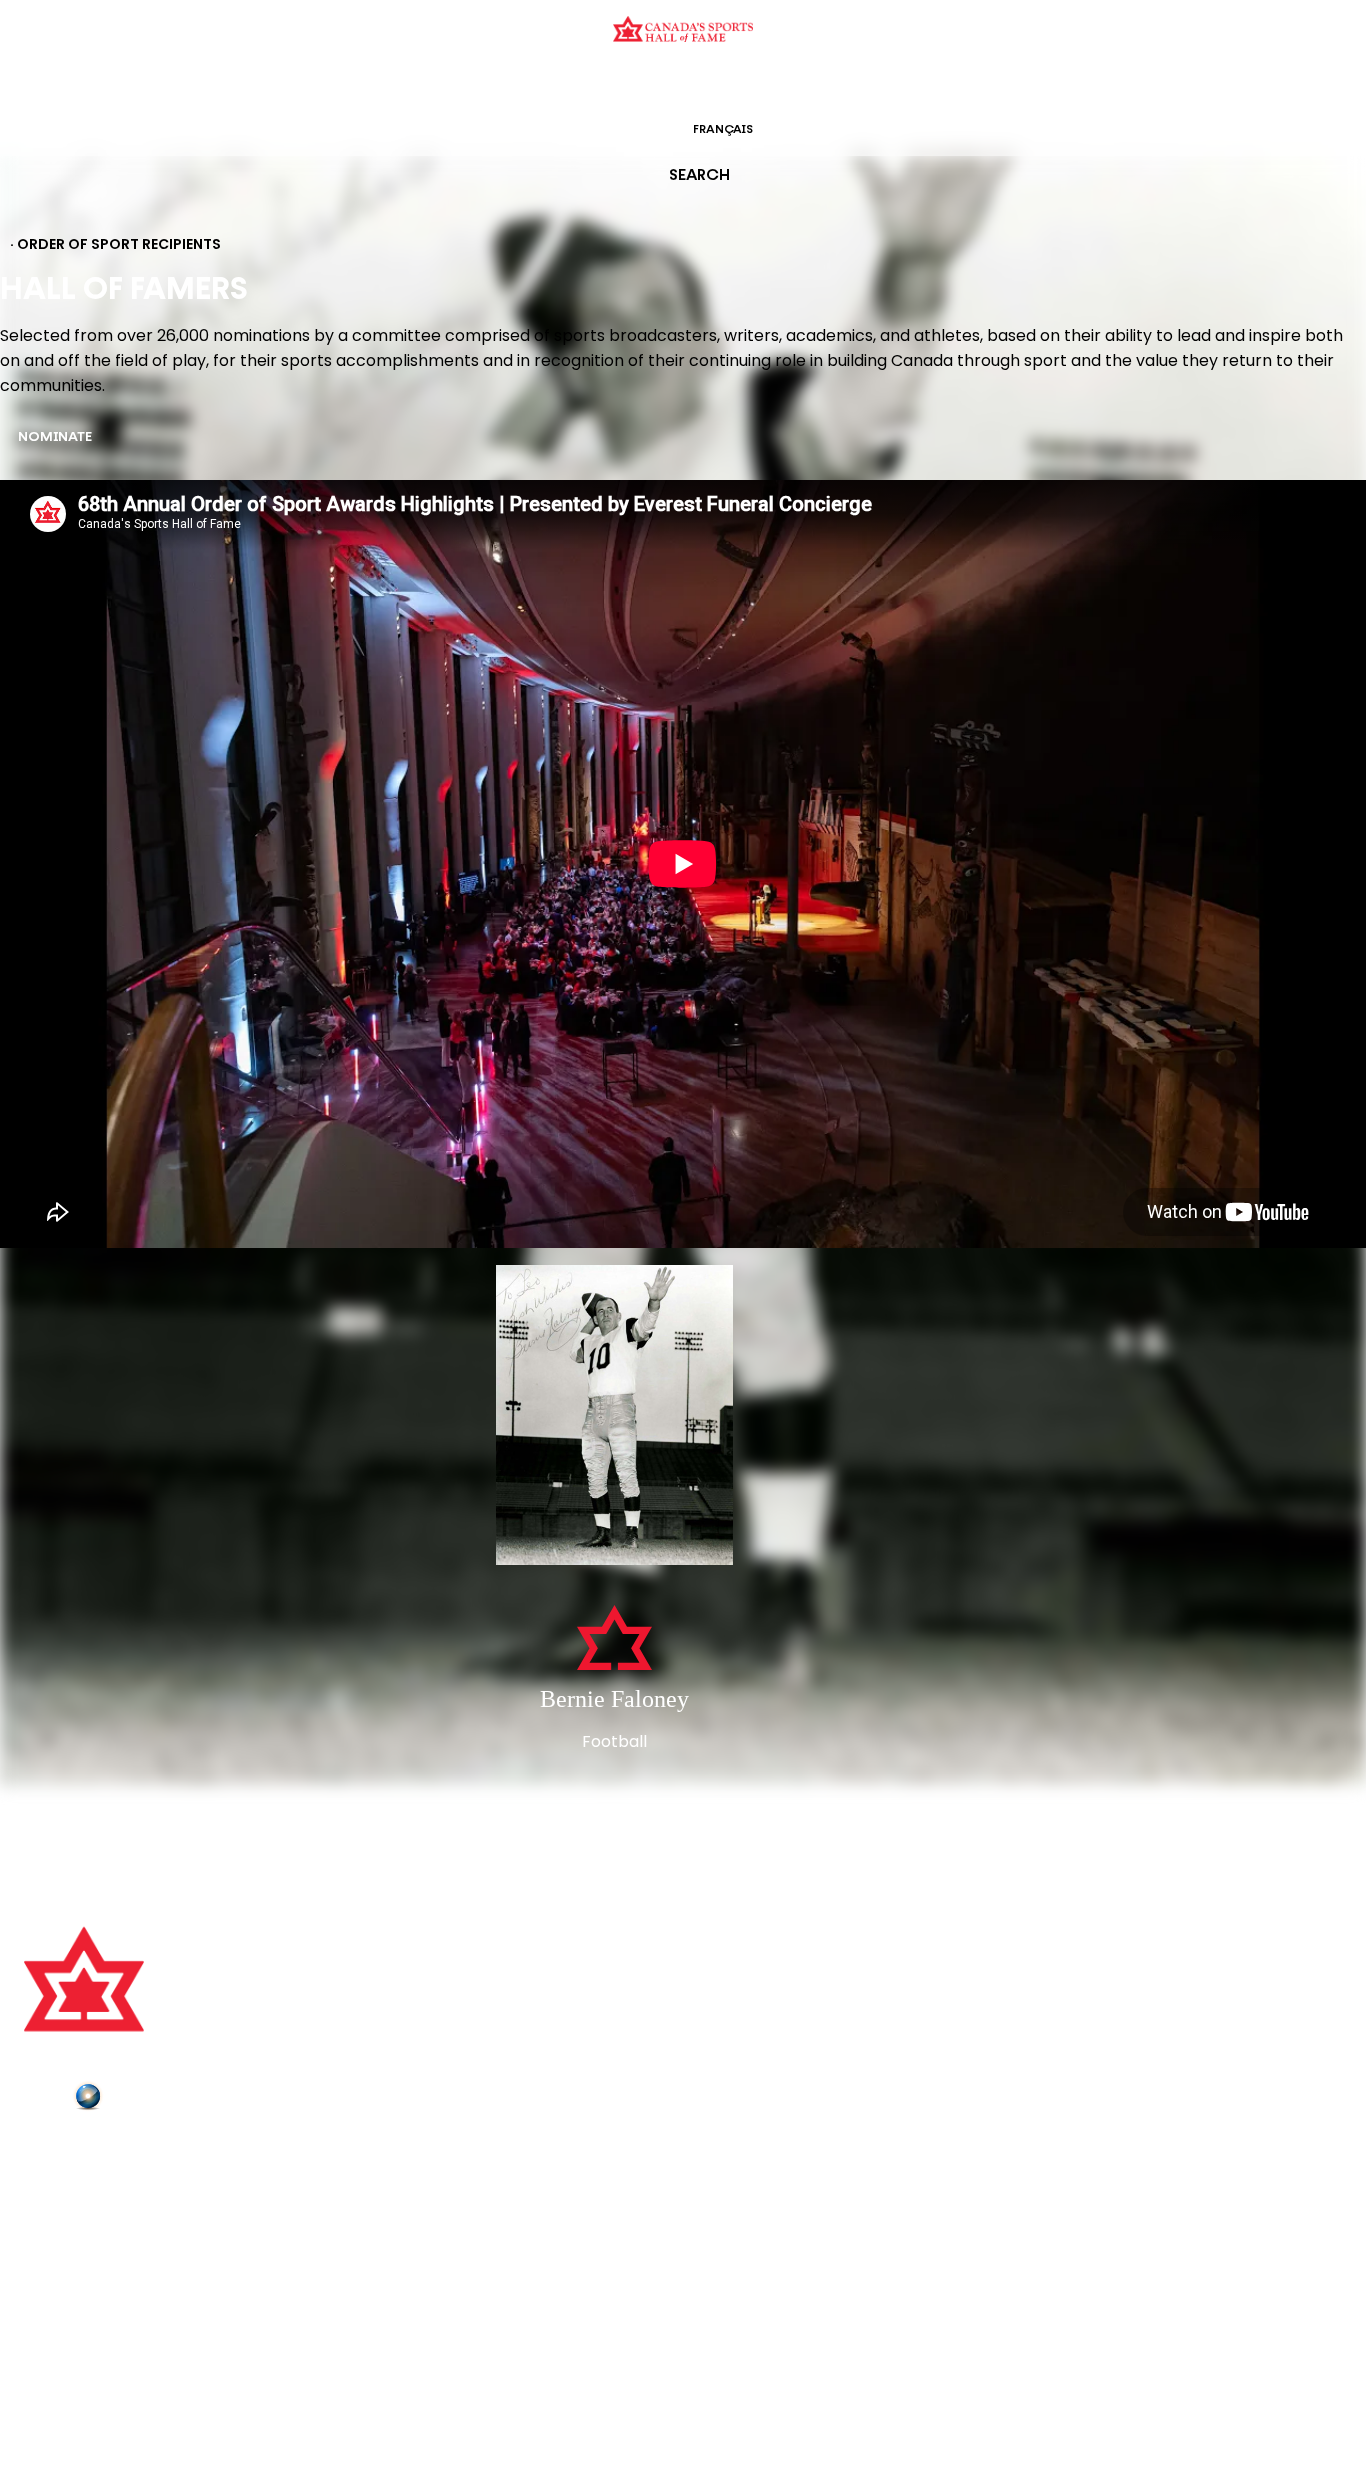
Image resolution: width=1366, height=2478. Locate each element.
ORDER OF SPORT (709, 84)
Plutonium (145, 2100)
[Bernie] (614, 1417)
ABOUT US (61, 2152)
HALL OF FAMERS (826, 84)
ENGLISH (639, 130)
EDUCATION (605, 84)
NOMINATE (55, 437)
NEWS (47, 2236)
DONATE (55, 2264)
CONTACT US (72, 2180)
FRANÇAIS (723, 130)
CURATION (522, 84)
